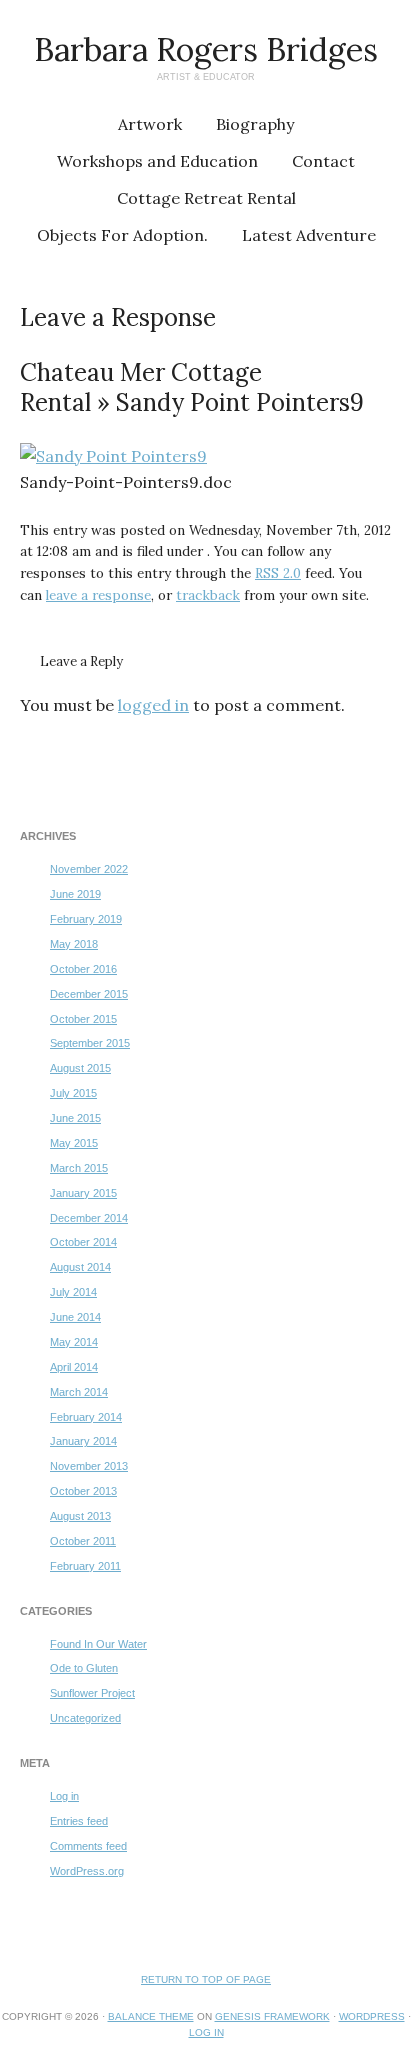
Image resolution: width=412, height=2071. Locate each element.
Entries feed (79, 1821)
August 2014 (80, 1267)
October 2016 (83, 969)
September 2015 (90, 1043)
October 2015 (83, 1019)
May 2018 (74, 944)
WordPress (372, 2016)
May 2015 (74, 1143)
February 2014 (86, 1417)
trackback (208, 595)
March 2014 (79, 1392)
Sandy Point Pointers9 (240, 402)
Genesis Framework (272, 2016)
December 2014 (89, 1218)
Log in (64, 1796)
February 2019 (86, 919)
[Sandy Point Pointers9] (113, 456)
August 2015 (80, 1068)
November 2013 (89, 1466)
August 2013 (80, 1516)
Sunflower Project (92, 1693)
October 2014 (83, 1242)
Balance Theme (151, 2016)
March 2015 (79, 1168)
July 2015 (73, 1093)
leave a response (98, 595)
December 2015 (89, 994)
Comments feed (88, 1846)
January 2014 (83, 1441)
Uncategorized (85, 1718)
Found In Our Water (98, 1644)
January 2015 (83, 1193)
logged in (153, 705)
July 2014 (73, 1292)
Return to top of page (206, 1979)
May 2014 (74, 1342)
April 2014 (74, 1367)
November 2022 (89, 869)
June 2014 (75, 1317)
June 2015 (75, 1118)
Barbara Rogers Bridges (206, 49)
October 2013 (83, 1491)
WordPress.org (87, 1871)
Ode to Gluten (84, 1668)
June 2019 (75, 894)
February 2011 (85, 1566)
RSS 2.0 (278, 573)
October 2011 (83, 1541)
